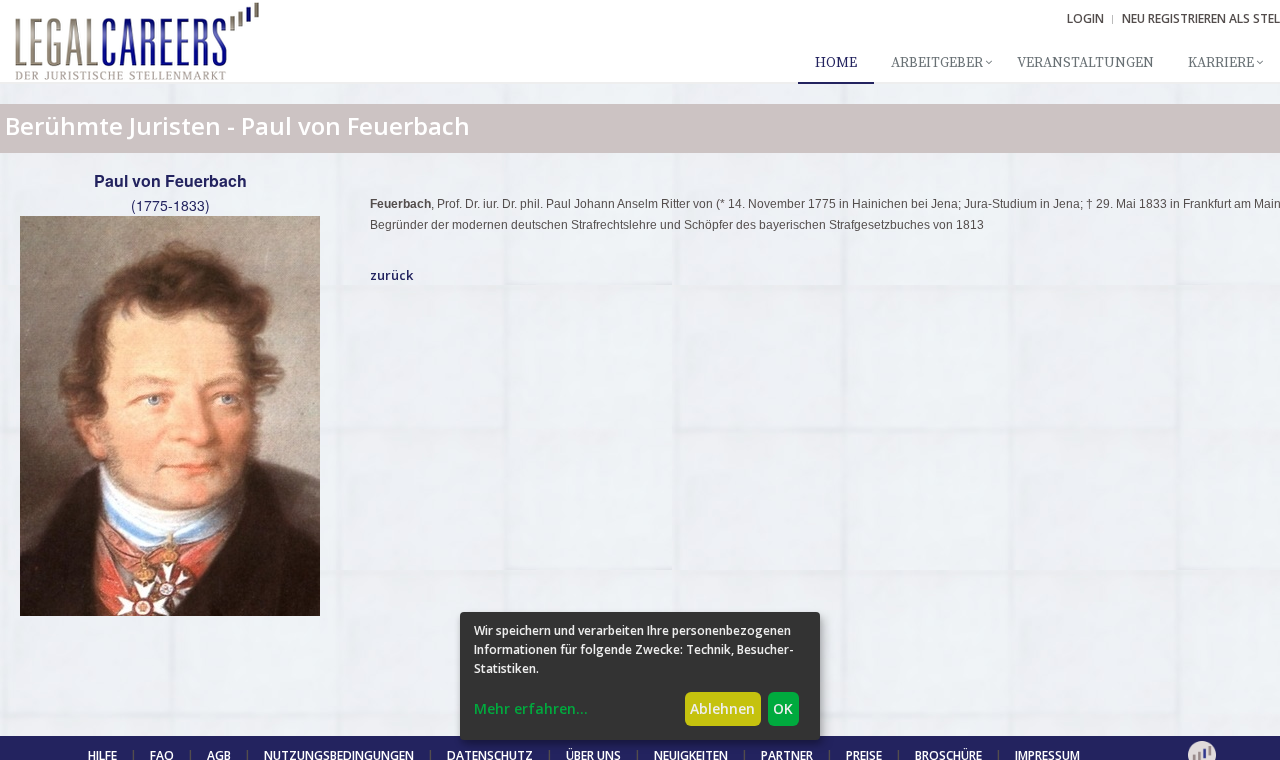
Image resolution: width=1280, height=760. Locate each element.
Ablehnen (722, 708)
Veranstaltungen (1085, 63)
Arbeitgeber (937, 63)
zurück (391, 275)
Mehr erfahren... (531, 708)
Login (1085, 18)
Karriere (1221, 63)
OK (783, 708)
